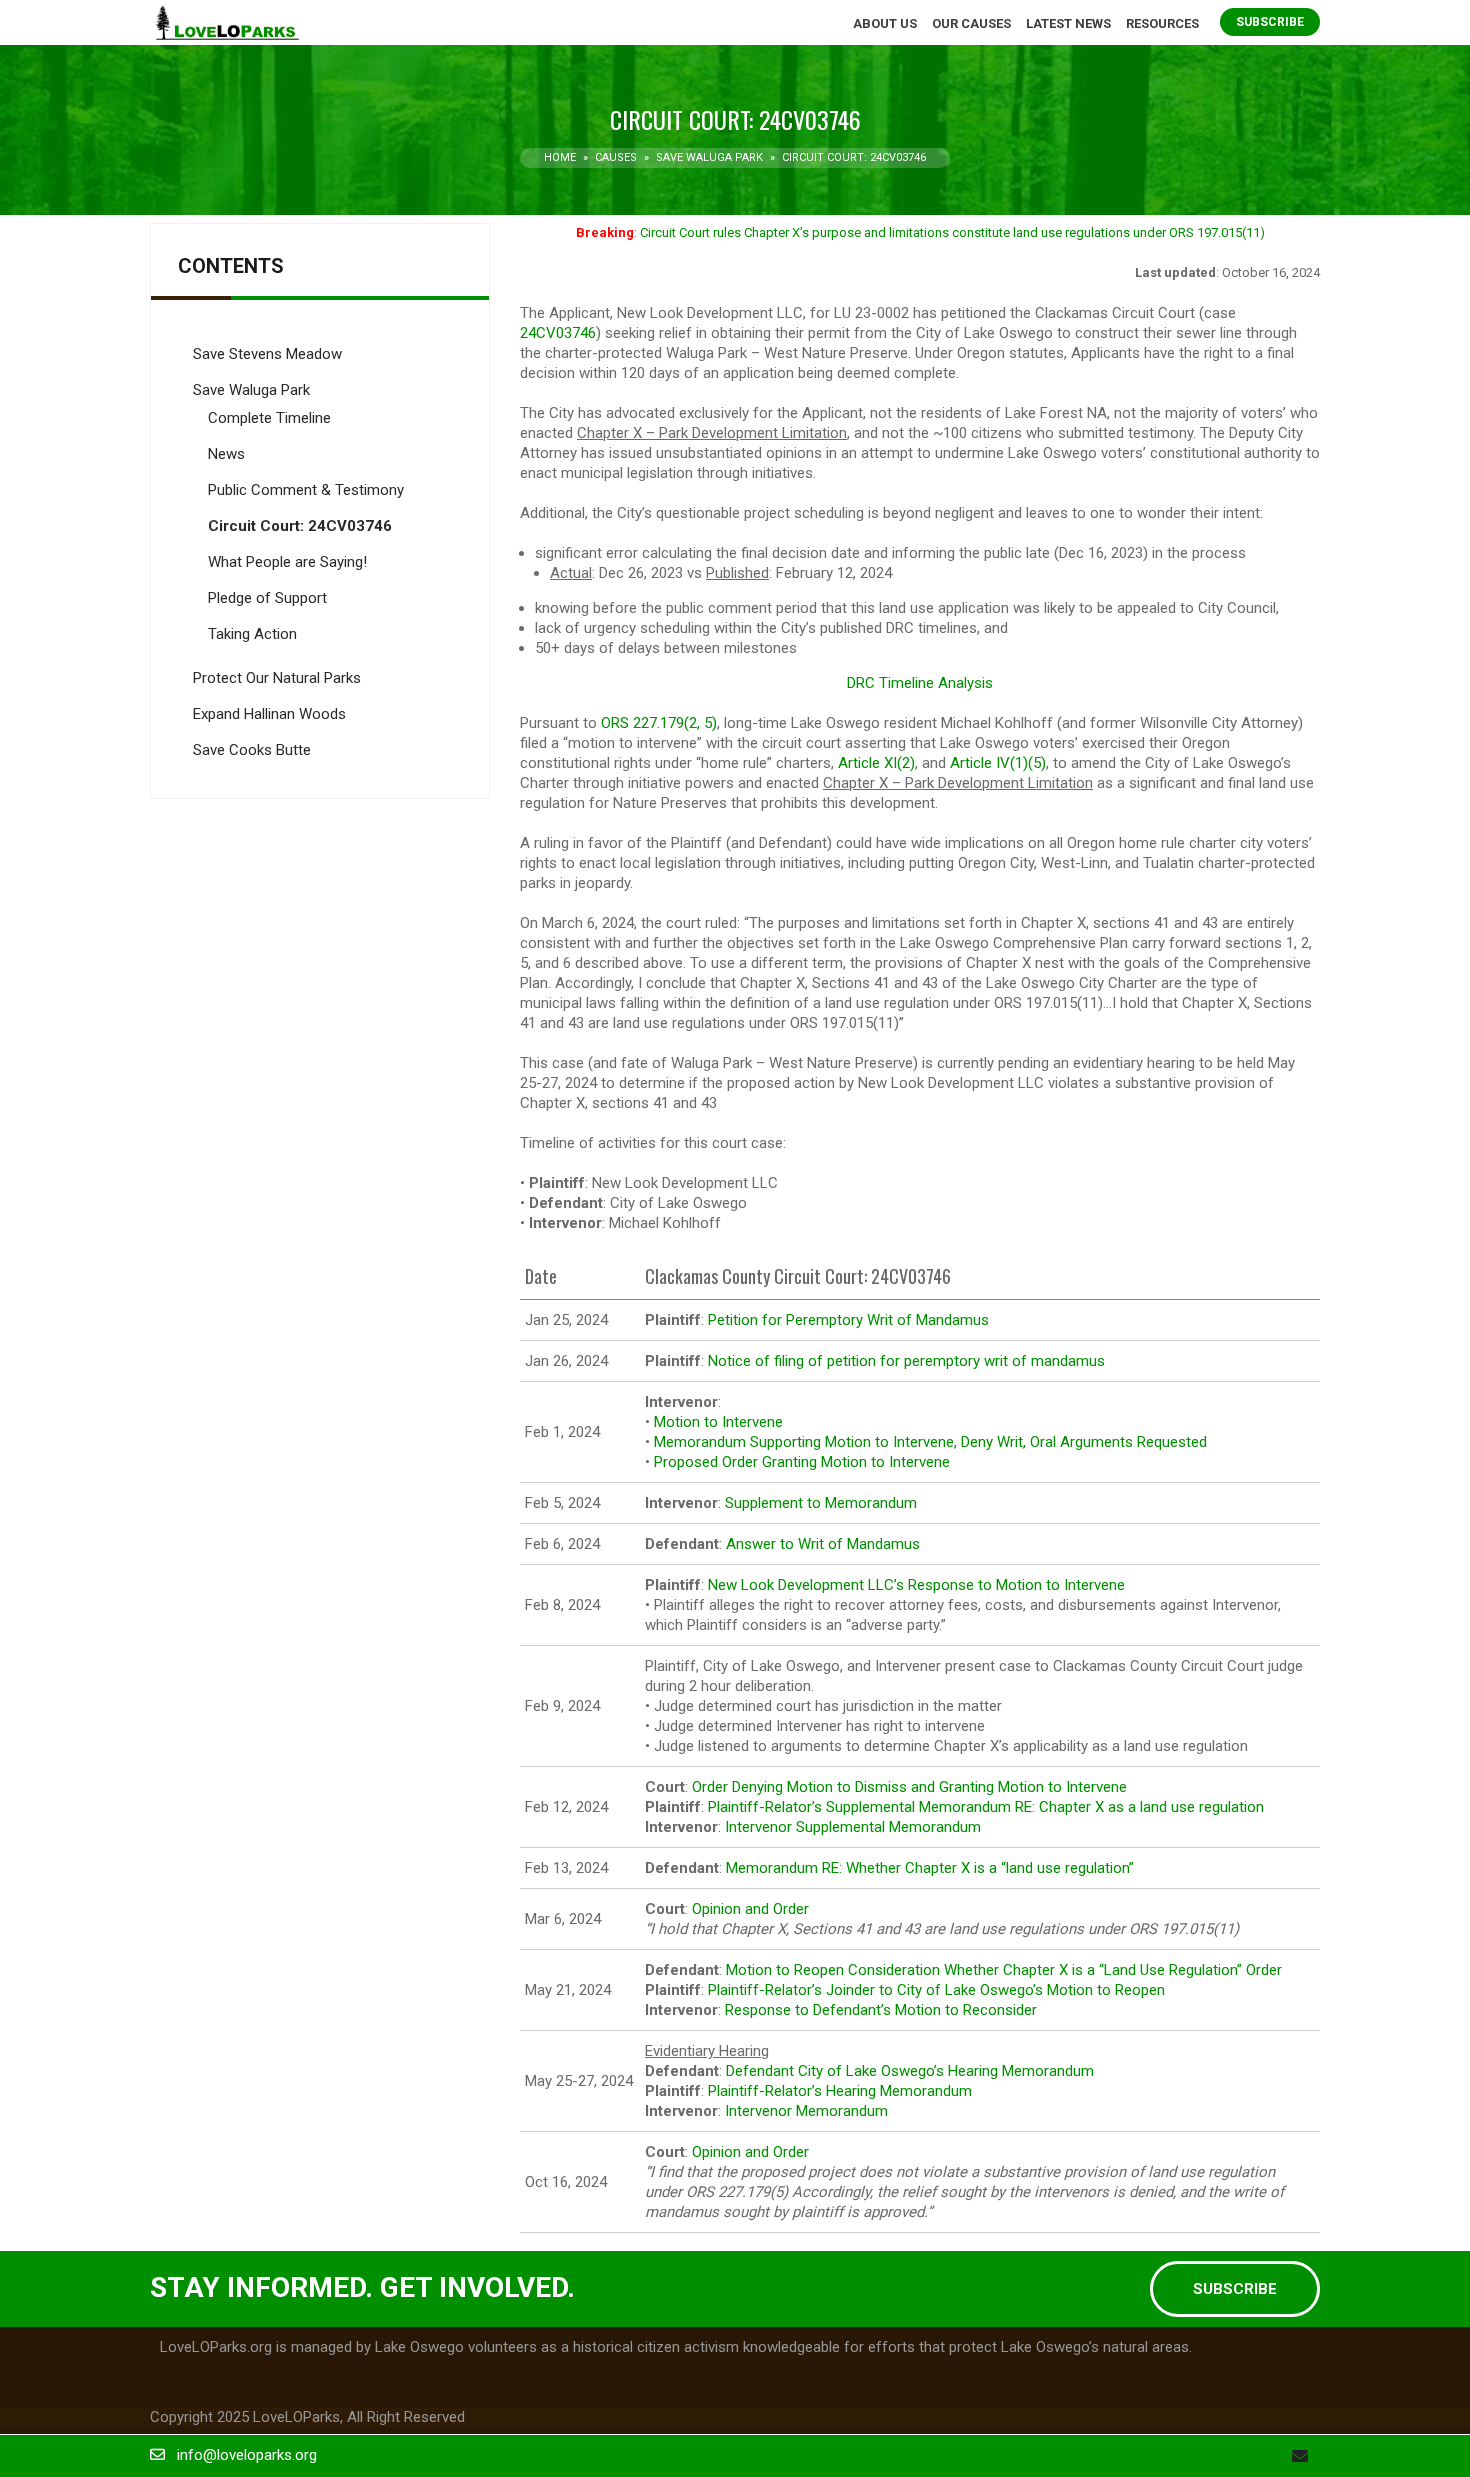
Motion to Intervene (718, 1422)
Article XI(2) (876, 763)
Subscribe (1270, 22)
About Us (885, 23)
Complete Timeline (269, 418)
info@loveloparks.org (247, 2455)
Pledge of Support (267, 598)
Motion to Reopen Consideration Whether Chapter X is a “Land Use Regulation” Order (1004, 1970)
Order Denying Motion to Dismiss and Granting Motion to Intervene (909, 1787)
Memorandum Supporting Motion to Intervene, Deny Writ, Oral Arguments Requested (930, 1442)
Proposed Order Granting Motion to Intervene (802, 1462)
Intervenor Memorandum (806, 2111)
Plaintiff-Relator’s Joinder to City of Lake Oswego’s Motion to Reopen (936, 1990)
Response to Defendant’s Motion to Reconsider (881, 2010)
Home (560, 157)
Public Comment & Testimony (306, 490)
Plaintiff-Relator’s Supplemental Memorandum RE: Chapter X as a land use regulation (986, 1807)
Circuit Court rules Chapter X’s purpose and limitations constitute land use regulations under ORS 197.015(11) (952, 232)
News (226, 454)
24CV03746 (558, 333)
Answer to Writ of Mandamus (823, 1544)
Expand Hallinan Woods (269, 714)
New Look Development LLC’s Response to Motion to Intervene (916, 1585)
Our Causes (971, 23)
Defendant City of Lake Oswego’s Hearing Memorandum (910, 2071)
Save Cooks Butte (252, 750)
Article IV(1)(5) (998, 763)
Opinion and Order (750, 1909)
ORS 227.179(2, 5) (659, 723)
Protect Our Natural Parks (277, 678)
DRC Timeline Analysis (920, 683)
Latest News (1068, 23)
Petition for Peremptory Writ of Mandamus (848, 1320)
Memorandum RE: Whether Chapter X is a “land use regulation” (930, 1868)
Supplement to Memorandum (821, 1503)
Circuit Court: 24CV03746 (300, 526)
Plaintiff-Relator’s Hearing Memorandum (840, 2091)
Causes (616, 157)
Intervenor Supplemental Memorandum (853, 1827)
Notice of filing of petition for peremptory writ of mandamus (906, 1361)
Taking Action (252, 634)
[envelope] (1300, 2456)
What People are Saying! (287, 562)
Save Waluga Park (709, 157)
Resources (1162, 23)
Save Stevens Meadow (267, 354)
